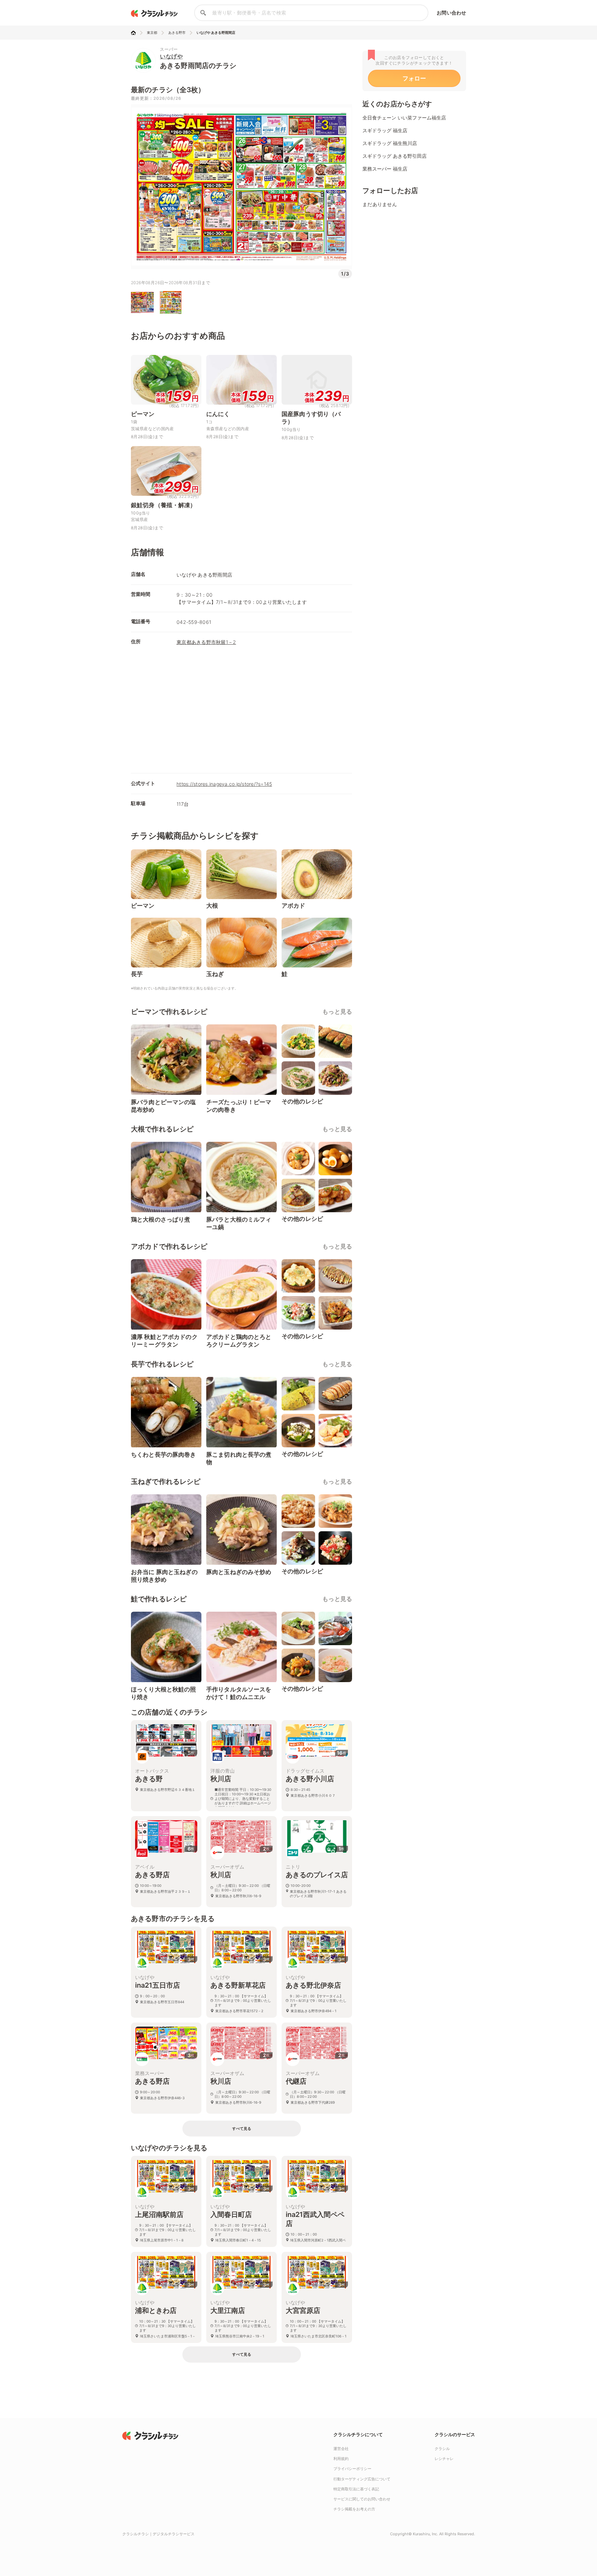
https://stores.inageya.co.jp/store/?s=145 (224, 784)
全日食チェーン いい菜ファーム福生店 (404, 118)
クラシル (442, 2449)
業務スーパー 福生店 (385, 169)
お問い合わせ (451, 13)
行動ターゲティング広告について (362, 2479)
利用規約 (341, 2459)
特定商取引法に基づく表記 (356, 2489)
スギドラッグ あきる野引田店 (395, 156)
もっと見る (337, 1012)
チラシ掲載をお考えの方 (354, 2509)
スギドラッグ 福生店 (385, 130)
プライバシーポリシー (352, 2469)
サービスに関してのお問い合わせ (362, 2499)
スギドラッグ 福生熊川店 (390, 143)
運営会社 (341, 2449)
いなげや (171, 56)
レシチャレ (444, 2459)
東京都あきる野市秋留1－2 (206, 642)
